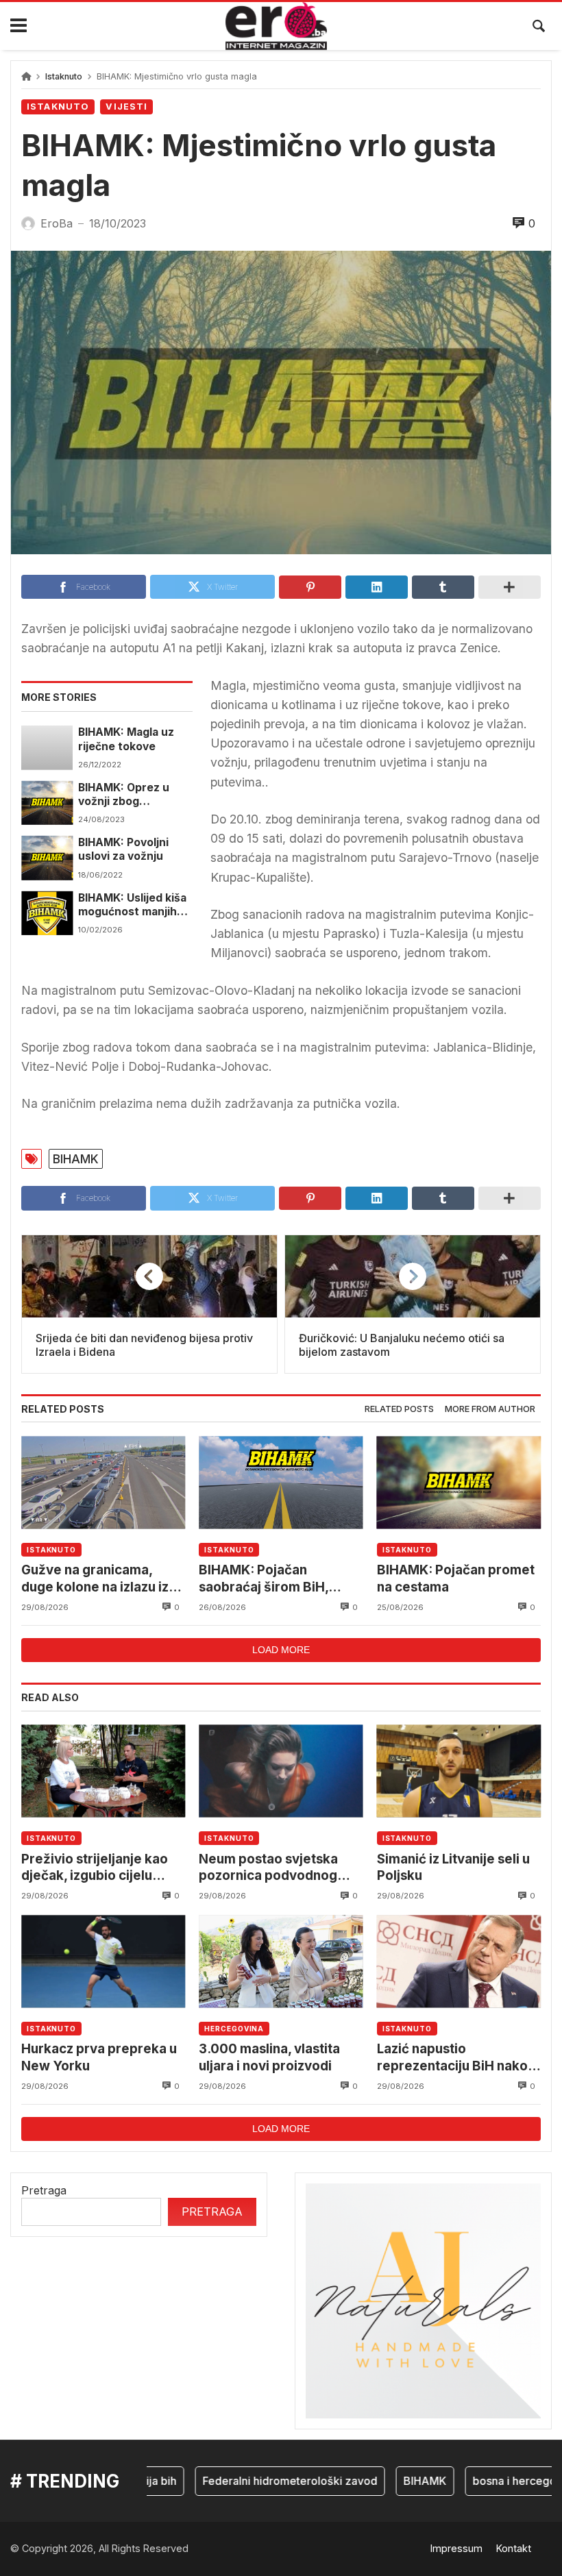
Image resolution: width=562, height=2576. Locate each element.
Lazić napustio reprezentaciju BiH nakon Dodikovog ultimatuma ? (456, 2058)
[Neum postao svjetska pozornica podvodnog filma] (281, 1771)
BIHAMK (76, 1159)
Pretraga (44, 2190)
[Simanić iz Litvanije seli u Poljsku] (459, 1771)
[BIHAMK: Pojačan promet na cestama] (459, 1482)
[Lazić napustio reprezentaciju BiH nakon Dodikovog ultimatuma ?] (459, 1961)
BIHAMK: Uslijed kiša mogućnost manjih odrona (132, 905)
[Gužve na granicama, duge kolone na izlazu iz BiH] (103, 1482)
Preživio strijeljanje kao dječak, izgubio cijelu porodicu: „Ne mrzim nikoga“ (95, 1868)
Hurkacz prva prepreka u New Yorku (99, 2057)
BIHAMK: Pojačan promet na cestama (456, 1578)
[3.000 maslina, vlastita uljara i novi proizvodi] (281, 1961)
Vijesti (126, 107)
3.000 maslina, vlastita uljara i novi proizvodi (269, 2057)
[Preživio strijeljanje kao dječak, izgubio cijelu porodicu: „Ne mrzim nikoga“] (103, 1771)
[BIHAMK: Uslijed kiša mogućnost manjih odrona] (47, 913)
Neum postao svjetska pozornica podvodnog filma (268, 1868)
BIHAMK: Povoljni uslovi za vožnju (123, 849)
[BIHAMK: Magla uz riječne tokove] (47, 747)
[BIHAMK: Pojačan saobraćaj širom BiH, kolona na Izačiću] (281, 1482)
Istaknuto (64, 76)
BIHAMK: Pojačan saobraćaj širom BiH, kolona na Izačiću (264, 1579)
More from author (490, 1409)
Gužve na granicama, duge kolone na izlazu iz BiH (95, 1579)
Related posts (399, 1409)
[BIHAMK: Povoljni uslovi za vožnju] (47, 858)
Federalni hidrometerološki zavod (263, 2481)
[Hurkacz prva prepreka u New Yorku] (103, 1961)
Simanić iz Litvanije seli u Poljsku (453, 1867)
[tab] (399, 1410)
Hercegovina (234, 2029)
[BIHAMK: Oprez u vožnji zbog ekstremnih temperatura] (47, 803)
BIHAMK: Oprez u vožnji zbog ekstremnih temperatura (124, 795)
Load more (281, 1650)
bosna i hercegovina (498, 2481)
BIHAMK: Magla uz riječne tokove (126, 739)
